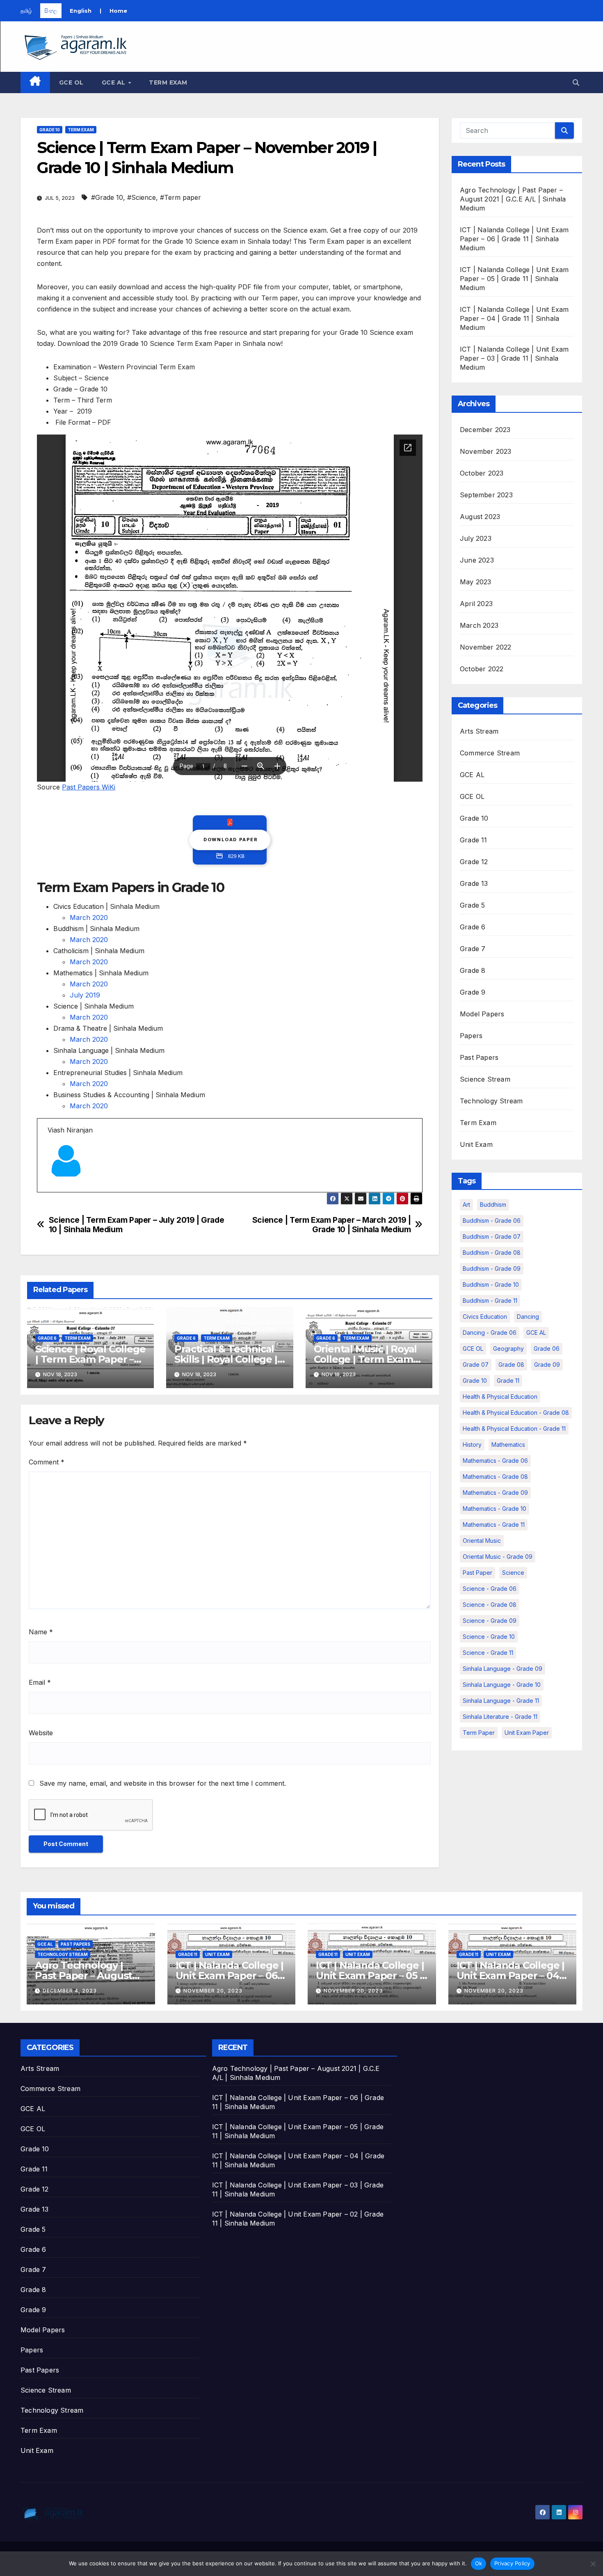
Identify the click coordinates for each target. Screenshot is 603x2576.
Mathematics (508, 1445)
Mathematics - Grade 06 (495, 1461)
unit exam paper (527, 1733)
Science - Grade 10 (489, 1637)
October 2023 (482, 473)
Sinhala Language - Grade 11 (501, 1701)
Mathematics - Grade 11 (494, 1525)
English (81, 11)
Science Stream (485, 1079)
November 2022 (486, 647)
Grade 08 (511, 1365)
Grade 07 (476, 1365)
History (472, 1445)
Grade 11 (474, 840)
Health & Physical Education (500, 1397)
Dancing (528, 1317)
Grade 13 (474, 883)
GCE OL (71, 82)
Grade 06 (547, 1349)
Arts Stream (479, 731)
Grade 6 (47, 1338)
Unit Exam (476, 1144)
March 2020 (89, 917)
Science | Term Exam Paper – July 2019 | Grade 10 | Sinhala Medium (137, 1225)
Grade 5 (472, 905)
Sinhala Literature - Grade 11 (500, 1717)
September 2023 (486, 495)
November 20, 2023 (213, 1991)
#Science (142, 197)
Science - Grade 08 (490, 1605)
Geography (508, 1349)
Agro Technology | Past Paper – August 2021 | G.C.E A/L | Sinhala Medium (513, 199)
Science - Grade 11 (488, 1653)
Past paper (477, 1573)
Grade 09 (547, 1365)
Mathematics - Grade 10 (495, 1509)
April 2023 (476, 604)
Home (118, 11)
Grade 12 (474, 862)
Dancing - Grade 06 (490, 1333)
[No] (593, 2564)
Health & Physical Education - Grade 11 (514, 1429)
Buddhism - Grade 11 (490, 1301)
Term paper (479, 1733)
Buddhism (493, 1204)
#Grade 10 (107, 197)
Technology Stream (491, 1101)
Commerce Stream (490, 753)
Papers (471, 1036)
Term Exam (168, 82)
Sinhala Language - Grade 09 (502, 1669)
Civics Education (485, 1317)
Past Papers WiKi (89, 787)
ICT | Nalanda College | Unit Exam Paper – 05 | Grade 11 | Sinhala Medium (514, 279)
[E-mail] (53, 1192)
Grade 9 (473, 992)
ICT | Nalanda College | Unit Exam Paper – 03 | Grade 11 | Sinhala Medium (514, 358)
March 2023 (479, 625)
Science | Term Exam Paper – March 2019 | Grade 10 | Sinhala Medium (332, 1225)
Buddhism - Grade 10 (491, 1285)
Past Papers (479, 1057)
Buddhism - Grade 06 (492, 1221)
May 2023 (476, 582)
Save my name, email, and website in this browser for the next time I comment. (163, 1783)
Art (466, 1204)
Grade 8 (473, 970)
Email (40, 1682)
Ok (479, 2563)
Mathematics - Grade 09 (495, 1493)
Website (41, 1733)
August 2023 (480, 517)
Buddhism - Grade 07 (492, 1237)
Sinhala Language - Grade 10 (502, 1685)
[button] (576, 82)
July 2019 (85, 995)
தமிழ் (26, 11)
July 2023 (476, 538)
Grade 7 (473, 949)
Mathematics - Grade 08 (495, 1477)
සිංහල (51, 11)
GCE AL (115, 82)
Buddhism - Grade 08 (492, 1253)
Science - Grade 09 (490, 1621)
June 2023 (477, 560)
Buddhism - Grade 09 (492, 1269)
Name (41, 1632)
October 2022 (482, 669)
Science (513, 1573)
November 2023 (486, 451)
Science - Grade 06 (490, 1589)
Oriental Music (482, 1541)
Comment (47, 1462)
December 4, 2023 (70, 1991)
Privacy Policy (512, 2563)
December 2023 (485, 430)
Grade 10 (50, 130)
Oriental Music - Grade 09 (498, 1557)
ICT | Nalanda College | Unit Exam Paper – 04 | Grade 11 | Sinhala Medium (514, 318)
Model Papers (482, 1014)
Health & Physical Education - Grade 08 (516, 1413)
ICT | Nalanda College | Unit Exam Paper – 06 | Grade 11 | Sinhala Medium (514, 239)
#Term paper (180, 197)
